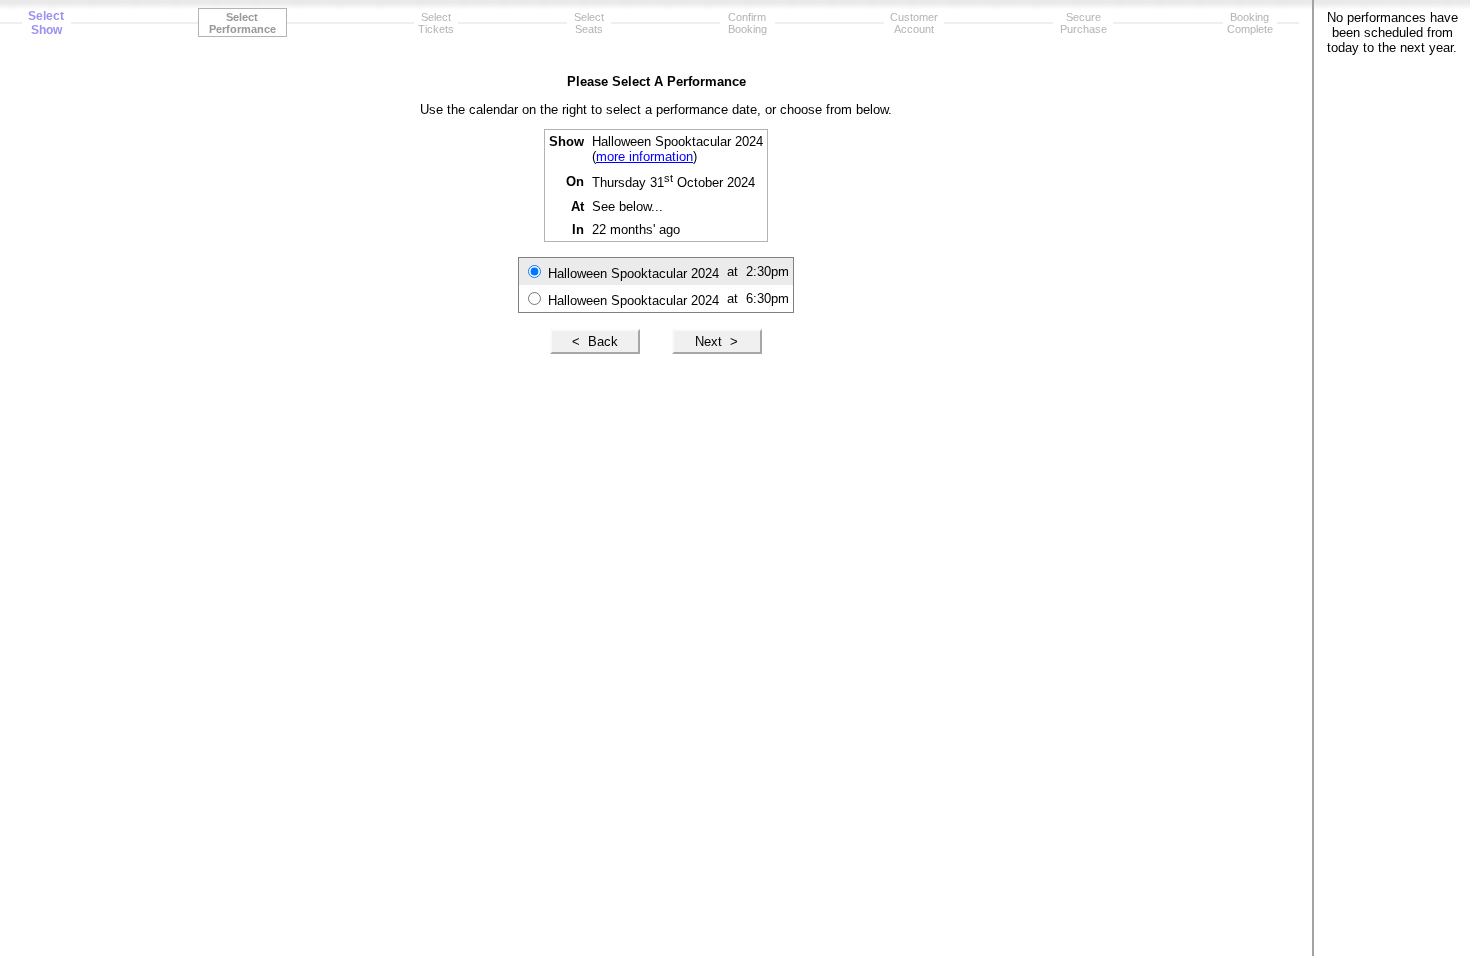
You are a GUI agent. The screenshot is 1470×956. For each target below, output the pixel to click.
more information (644, 156)
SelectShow (46, 23)
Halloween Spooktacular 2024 (633, 273)
